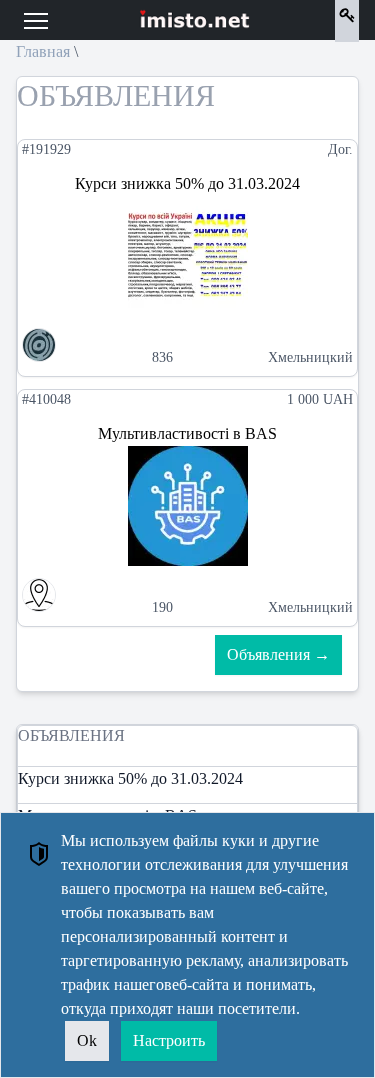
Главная (43, 51)
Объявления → (278, 654)
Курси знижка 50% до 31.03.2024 (130, 778)
